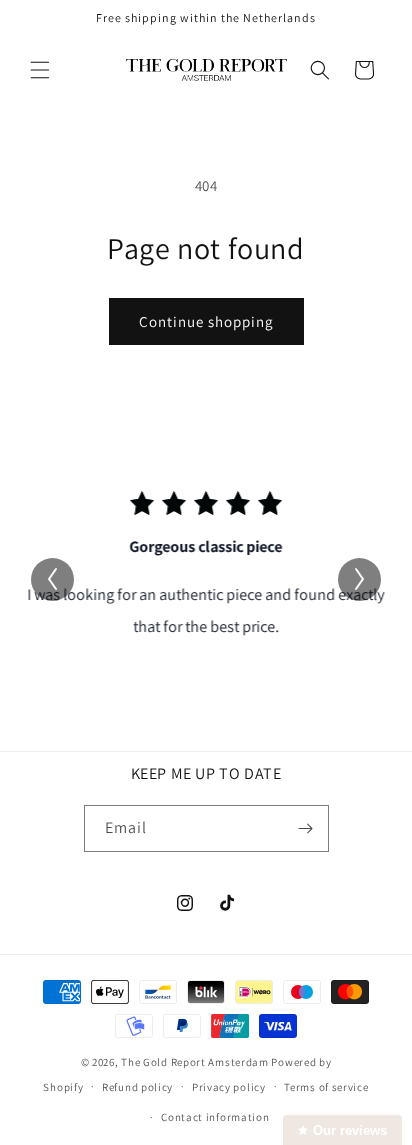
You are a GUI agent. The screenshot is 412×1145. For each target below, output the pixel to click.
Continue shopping (206, 321)
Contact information (215, 1117)
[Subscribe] (306, 828)
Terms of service (326, 1087)
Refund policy (137, 1087)
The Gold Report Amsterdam (195, 1062)
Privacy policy (229, 1087)
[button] (40, 70)
